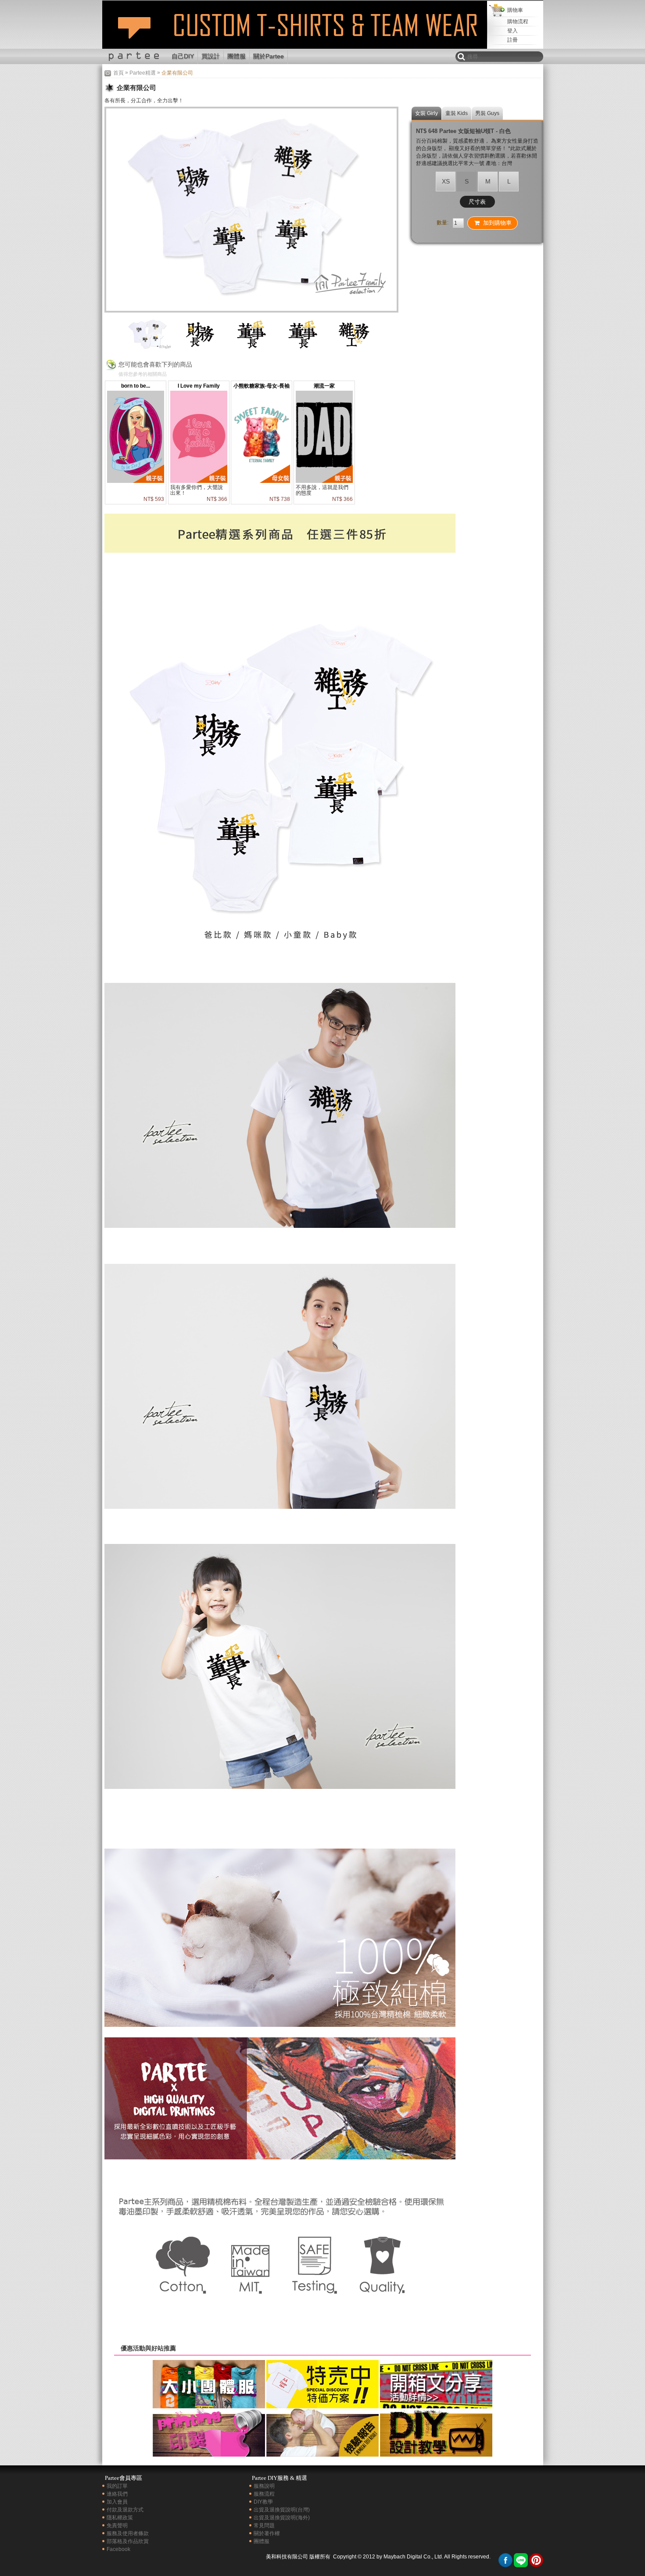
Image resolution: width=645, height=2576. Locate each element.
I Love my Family (199, 386)
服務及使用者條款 (128, 2533)
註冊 (512, 40)
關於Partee (269, 56)
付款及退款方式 (125, 2510)
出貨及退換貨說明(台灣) (282, 2510)
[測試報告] (322, 2454)
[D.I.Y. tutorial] (436, 2454)
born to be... (136, 386)
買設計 (211, 56)
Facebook (118, 2549)
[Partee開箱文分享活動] (436, 2405)
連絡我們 (117, 2494)
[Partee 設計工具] (298, 4)
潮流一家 (324, 386)
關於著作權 (267, 2533)
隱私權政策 (120, 2518)
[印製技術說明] (209, 2454)
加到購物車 (497, 223)
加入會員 (117, 2502)
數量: (443, 223)
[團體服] (209, 2405)
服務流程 (264, 2494)
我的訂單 (117, 2486)
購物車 (515, 10)
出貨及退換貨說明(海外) (282, 2518)
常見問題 (264, 2526)
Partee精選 (143, 73)
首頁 (118, 73)
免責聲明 (117, 2526)
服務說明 (264, 2486)
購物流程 (518, 22)
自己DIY (183, 56)
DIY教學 (263, 2502)
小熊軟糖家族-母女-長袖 (262, 386)
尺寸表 (477, 202)
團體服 (236, 56)
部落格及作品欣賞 (128, 2541)
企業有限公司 (134, 32)
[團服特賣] (322, 2405)
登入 (512, 31)
